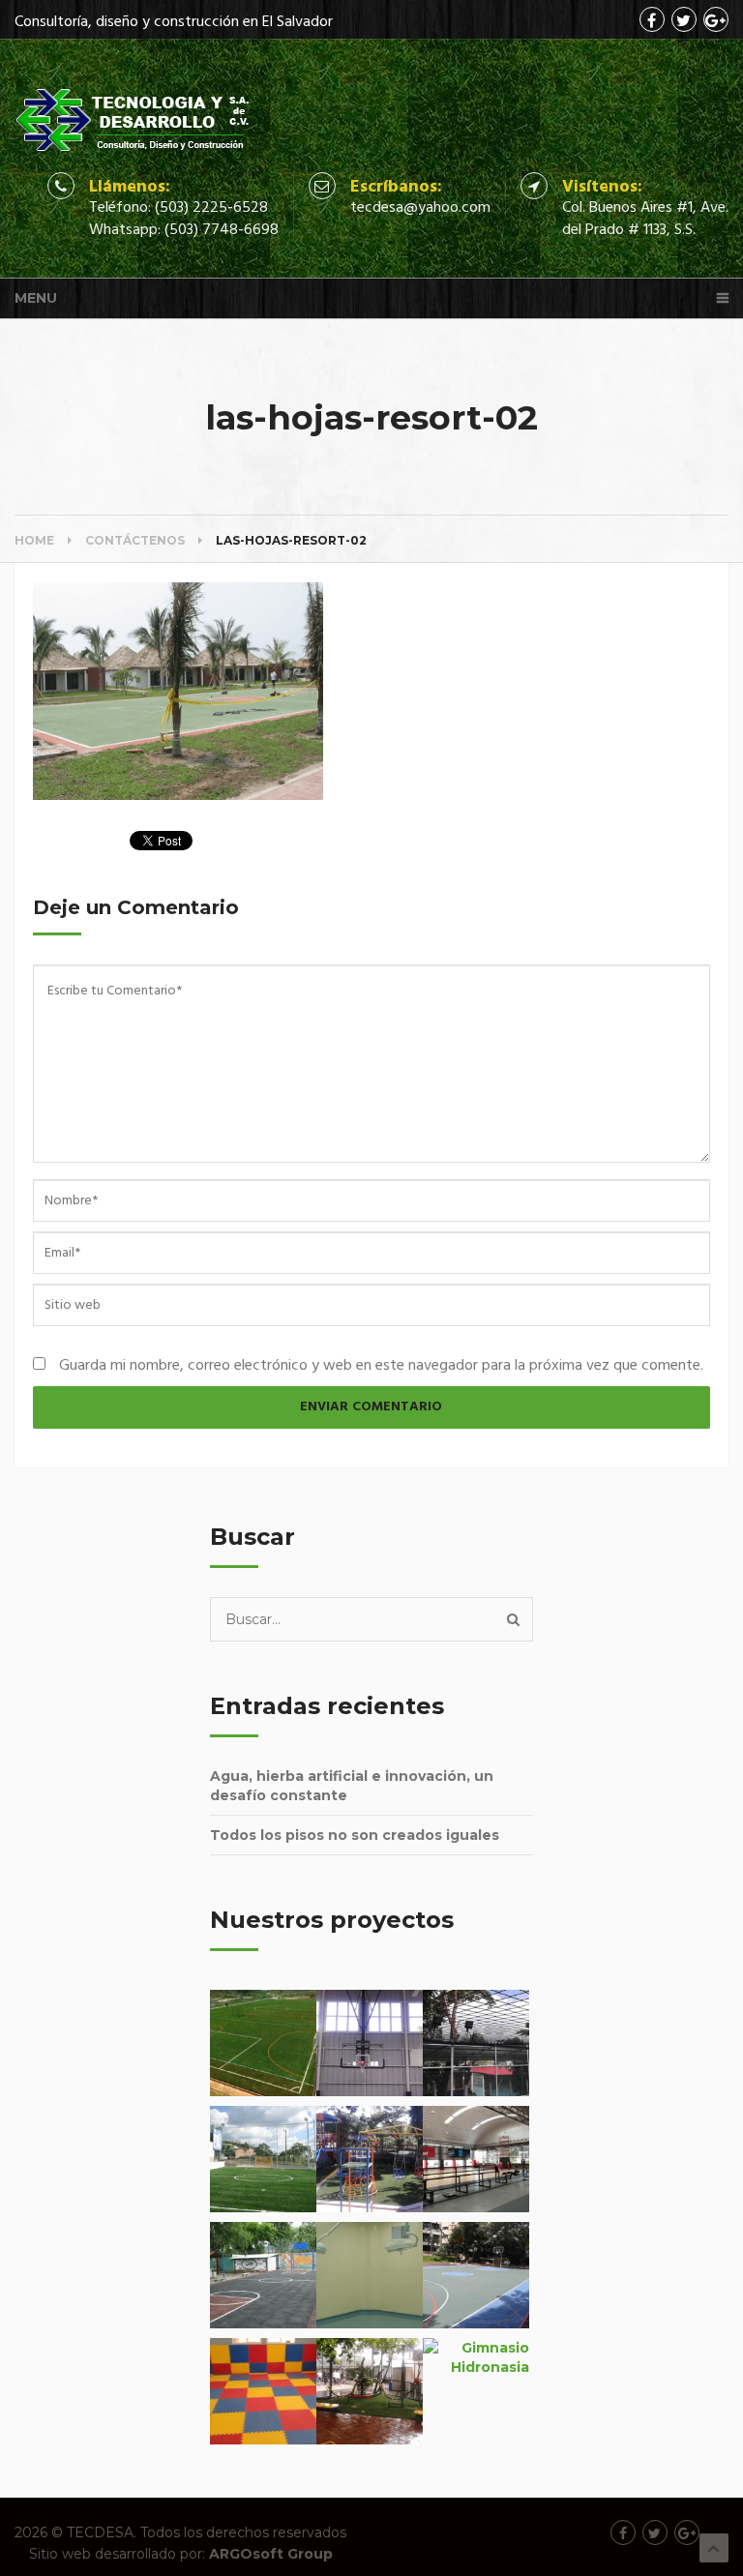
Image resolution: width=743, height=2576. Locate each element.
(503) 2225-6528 (211, 208)
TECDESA (100, 2532)
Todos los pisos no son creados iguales (355, 1835)
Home (34, 540)
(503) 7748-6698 (222, 230)
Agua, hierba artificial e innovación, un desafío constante (352, 1786)
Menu (36, 298)
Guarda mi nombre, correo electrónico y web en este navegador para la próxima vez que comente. (381, 1366)
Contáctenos (135, 540)
